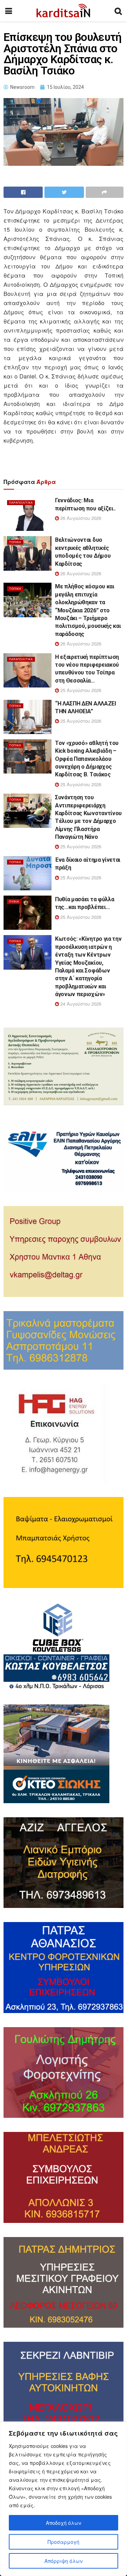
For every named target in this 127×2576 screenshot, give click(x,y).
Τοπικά (15, 542)
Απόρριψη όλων (64, 2561)
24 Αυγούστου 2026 (80, 1004)
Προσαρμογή (64, 2542)
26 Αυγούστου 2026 (80, 518)
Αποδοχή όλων (64, 2523)
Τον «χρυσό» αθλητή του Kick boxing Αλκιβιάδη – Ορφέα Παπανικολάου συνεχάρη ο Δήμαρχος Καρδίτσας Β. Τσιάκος (87, 759)
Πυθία (14, 901)
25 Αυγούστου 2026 (80, 690)
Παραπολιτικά (21, 502)
